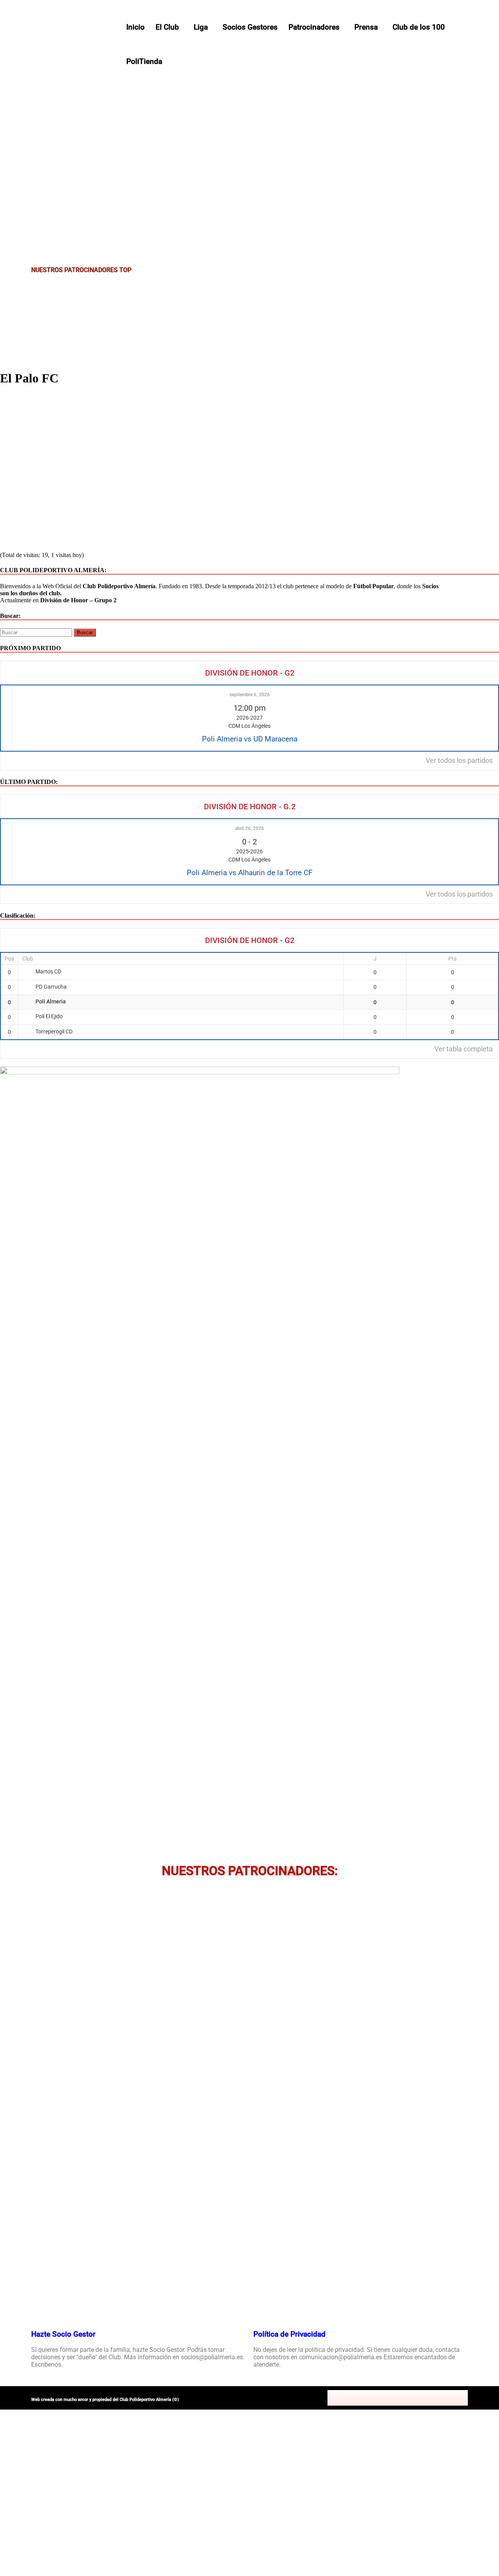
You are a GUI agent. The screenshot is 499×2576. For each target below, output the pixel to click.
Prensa (366, 27)
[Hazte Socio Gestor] (41, 2311)
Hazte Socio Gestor (63, 2334)
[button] (169, 27)
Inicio (135, 27)
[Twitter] (380, 2398)
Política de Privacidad (289, 2334)
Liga (201, 27)
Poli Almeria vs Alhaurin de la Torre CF (250, 873)
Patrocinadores (314, 27)
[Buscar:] (37, 632)
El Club (167, 27)
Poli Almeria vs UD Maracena (250, 739)
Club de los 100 (419, 27)
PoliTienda (144, 61)
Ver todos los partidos (459, 761)
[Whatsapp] (432, 2398)
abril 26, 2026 (249, 828)
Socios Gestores (250, 27)
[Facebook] (363, 2398)
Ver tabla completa (464, 1049)
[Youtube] (415, 2398)
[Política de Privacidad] (263, 2311)
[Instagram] (398, 2398)
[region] (249, 136)
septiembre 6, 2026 (250, 695)
